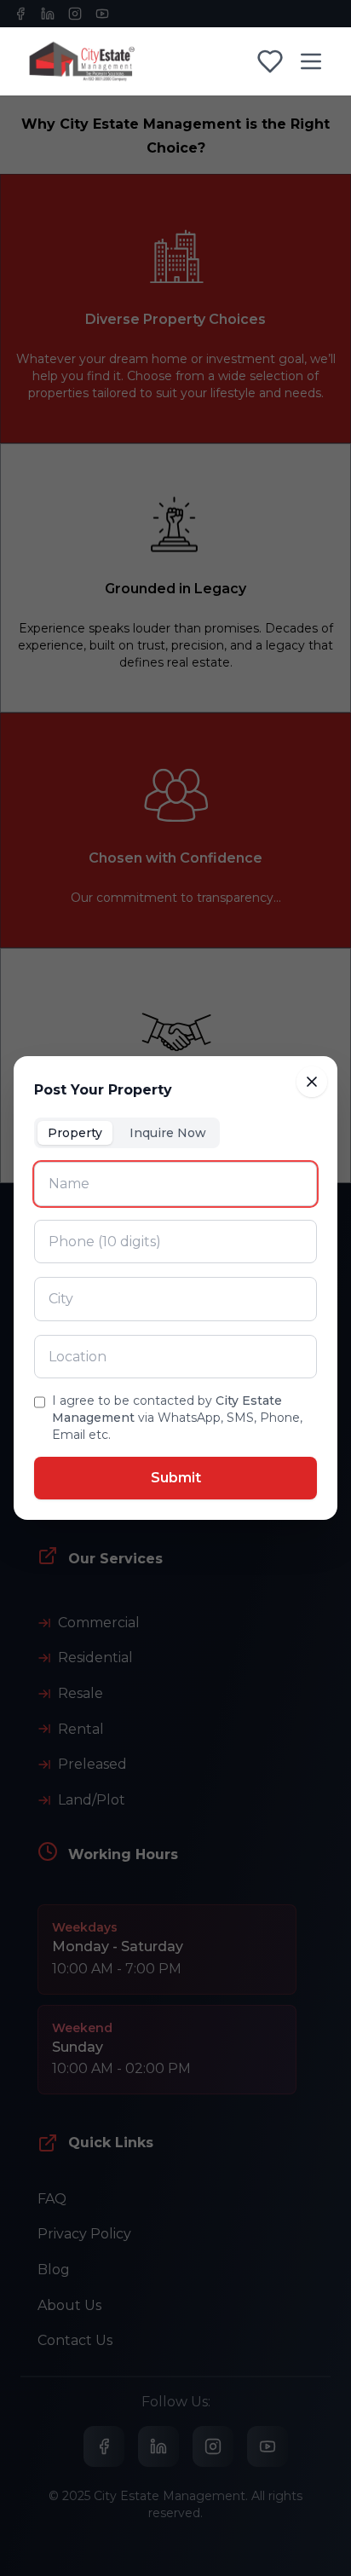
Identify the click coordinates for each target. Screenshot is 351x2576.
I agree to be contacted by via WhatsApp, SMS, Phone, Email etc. (177, 1418)
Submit (176, 1478)
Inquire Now (168, 1133)
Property (75, 1133)
